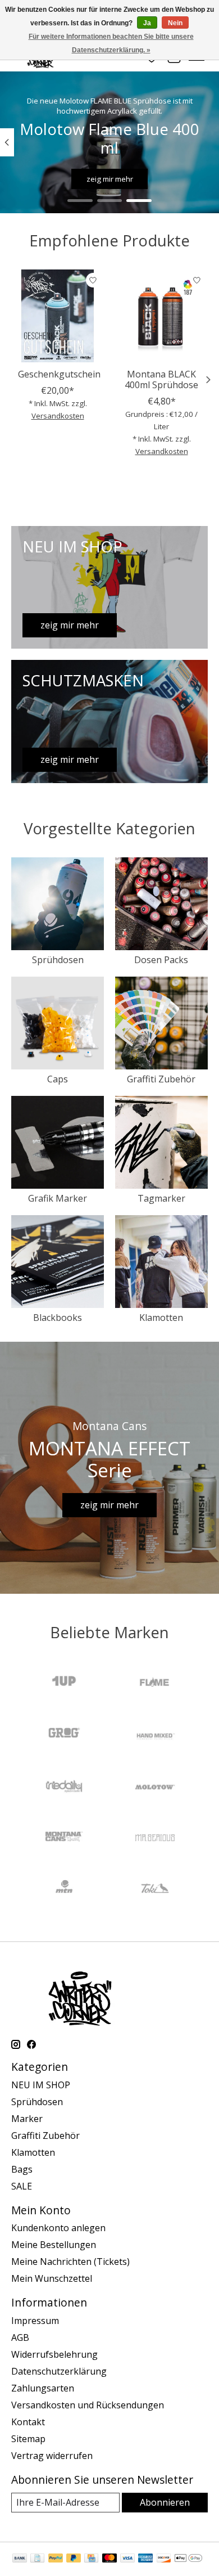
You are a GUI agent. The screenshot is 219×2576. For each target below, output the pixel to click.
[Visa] (127, 2559)
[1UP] (64, 1683)
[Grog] (64, 1734)
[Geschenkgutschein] (58, 316)
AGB (20, 2337)
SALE (22, 2186)
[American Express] (145, 2559)
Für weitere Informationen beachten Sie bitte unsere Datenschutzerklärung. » (111, 43)
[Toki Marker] (155, 1890)
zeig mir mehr (110, 179)
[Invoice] (37, 2559)
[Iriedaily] (64, 1786)
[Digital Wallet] (188, 2559)
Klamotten (161, 1318)
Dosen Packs (161, 960)
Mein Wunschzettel (52, 2278)
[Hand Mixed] (155, 1734)
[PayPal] (56, 2559)
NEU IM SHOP (41, 2085)
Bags (22, 2169)
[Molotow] (155, 1786)
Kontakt (28, 2422)
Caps (58, 1079)
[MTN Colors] (64, 1890)
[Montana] (64, 1838)
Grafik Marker (58, 1198)
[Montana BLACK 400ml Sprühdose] (161, 316)
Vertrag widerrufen (52, 2456)
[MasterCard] (109, 2559)
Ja (147, 23)
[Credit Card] (91, 2559)
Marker (27, 2119)
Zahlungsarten (43, 2388)
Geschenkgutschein (59, 374)
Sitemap (28, 2439)
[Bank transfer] (20, 2559)
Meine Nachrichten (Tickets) (70, 2262)
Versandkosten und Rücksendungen (88, 2405)
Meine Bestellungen (54, 2245)
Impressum (35, 2321)
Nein (175, 23)
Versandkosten (58, 416)
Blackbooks (58, 1318)
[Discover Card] (164, 2559)
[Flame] (155, 1683)
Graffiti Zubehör (161, 1079)
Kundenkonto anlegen (58, 2228)
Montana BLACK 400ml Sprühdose (161, 379)
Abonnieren (165, 2502)
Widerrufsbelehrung (54, 2354)
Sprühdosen (58, 960)
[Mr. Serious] (155, 1838)
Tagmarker (161, 1198)
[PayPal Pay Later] (74, 2559)
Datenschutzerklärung (59, 2371)
